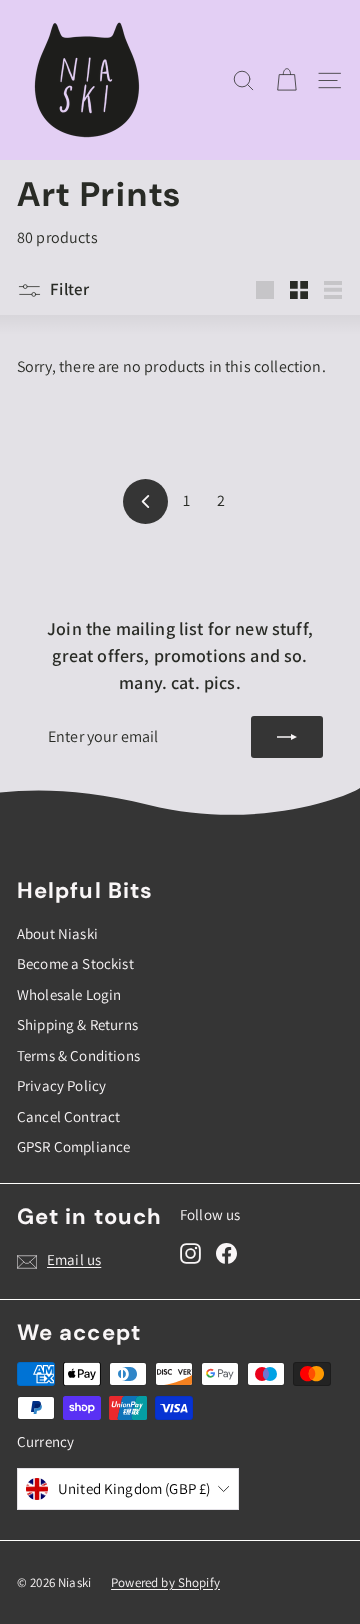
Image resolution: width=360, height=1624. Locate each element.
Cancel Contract (68, 1116)
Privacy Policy (61, 1085)
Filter (69, 289)
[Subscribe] (287, 737)
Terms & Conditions (78, 1055)
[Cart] (286, 80)
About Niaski (57, 933)
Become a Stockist (75, 963)
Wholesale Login (69, 994)
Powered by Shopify (165, 1582)
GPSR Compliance (73, 1146)
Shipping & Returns (77, 1024)
